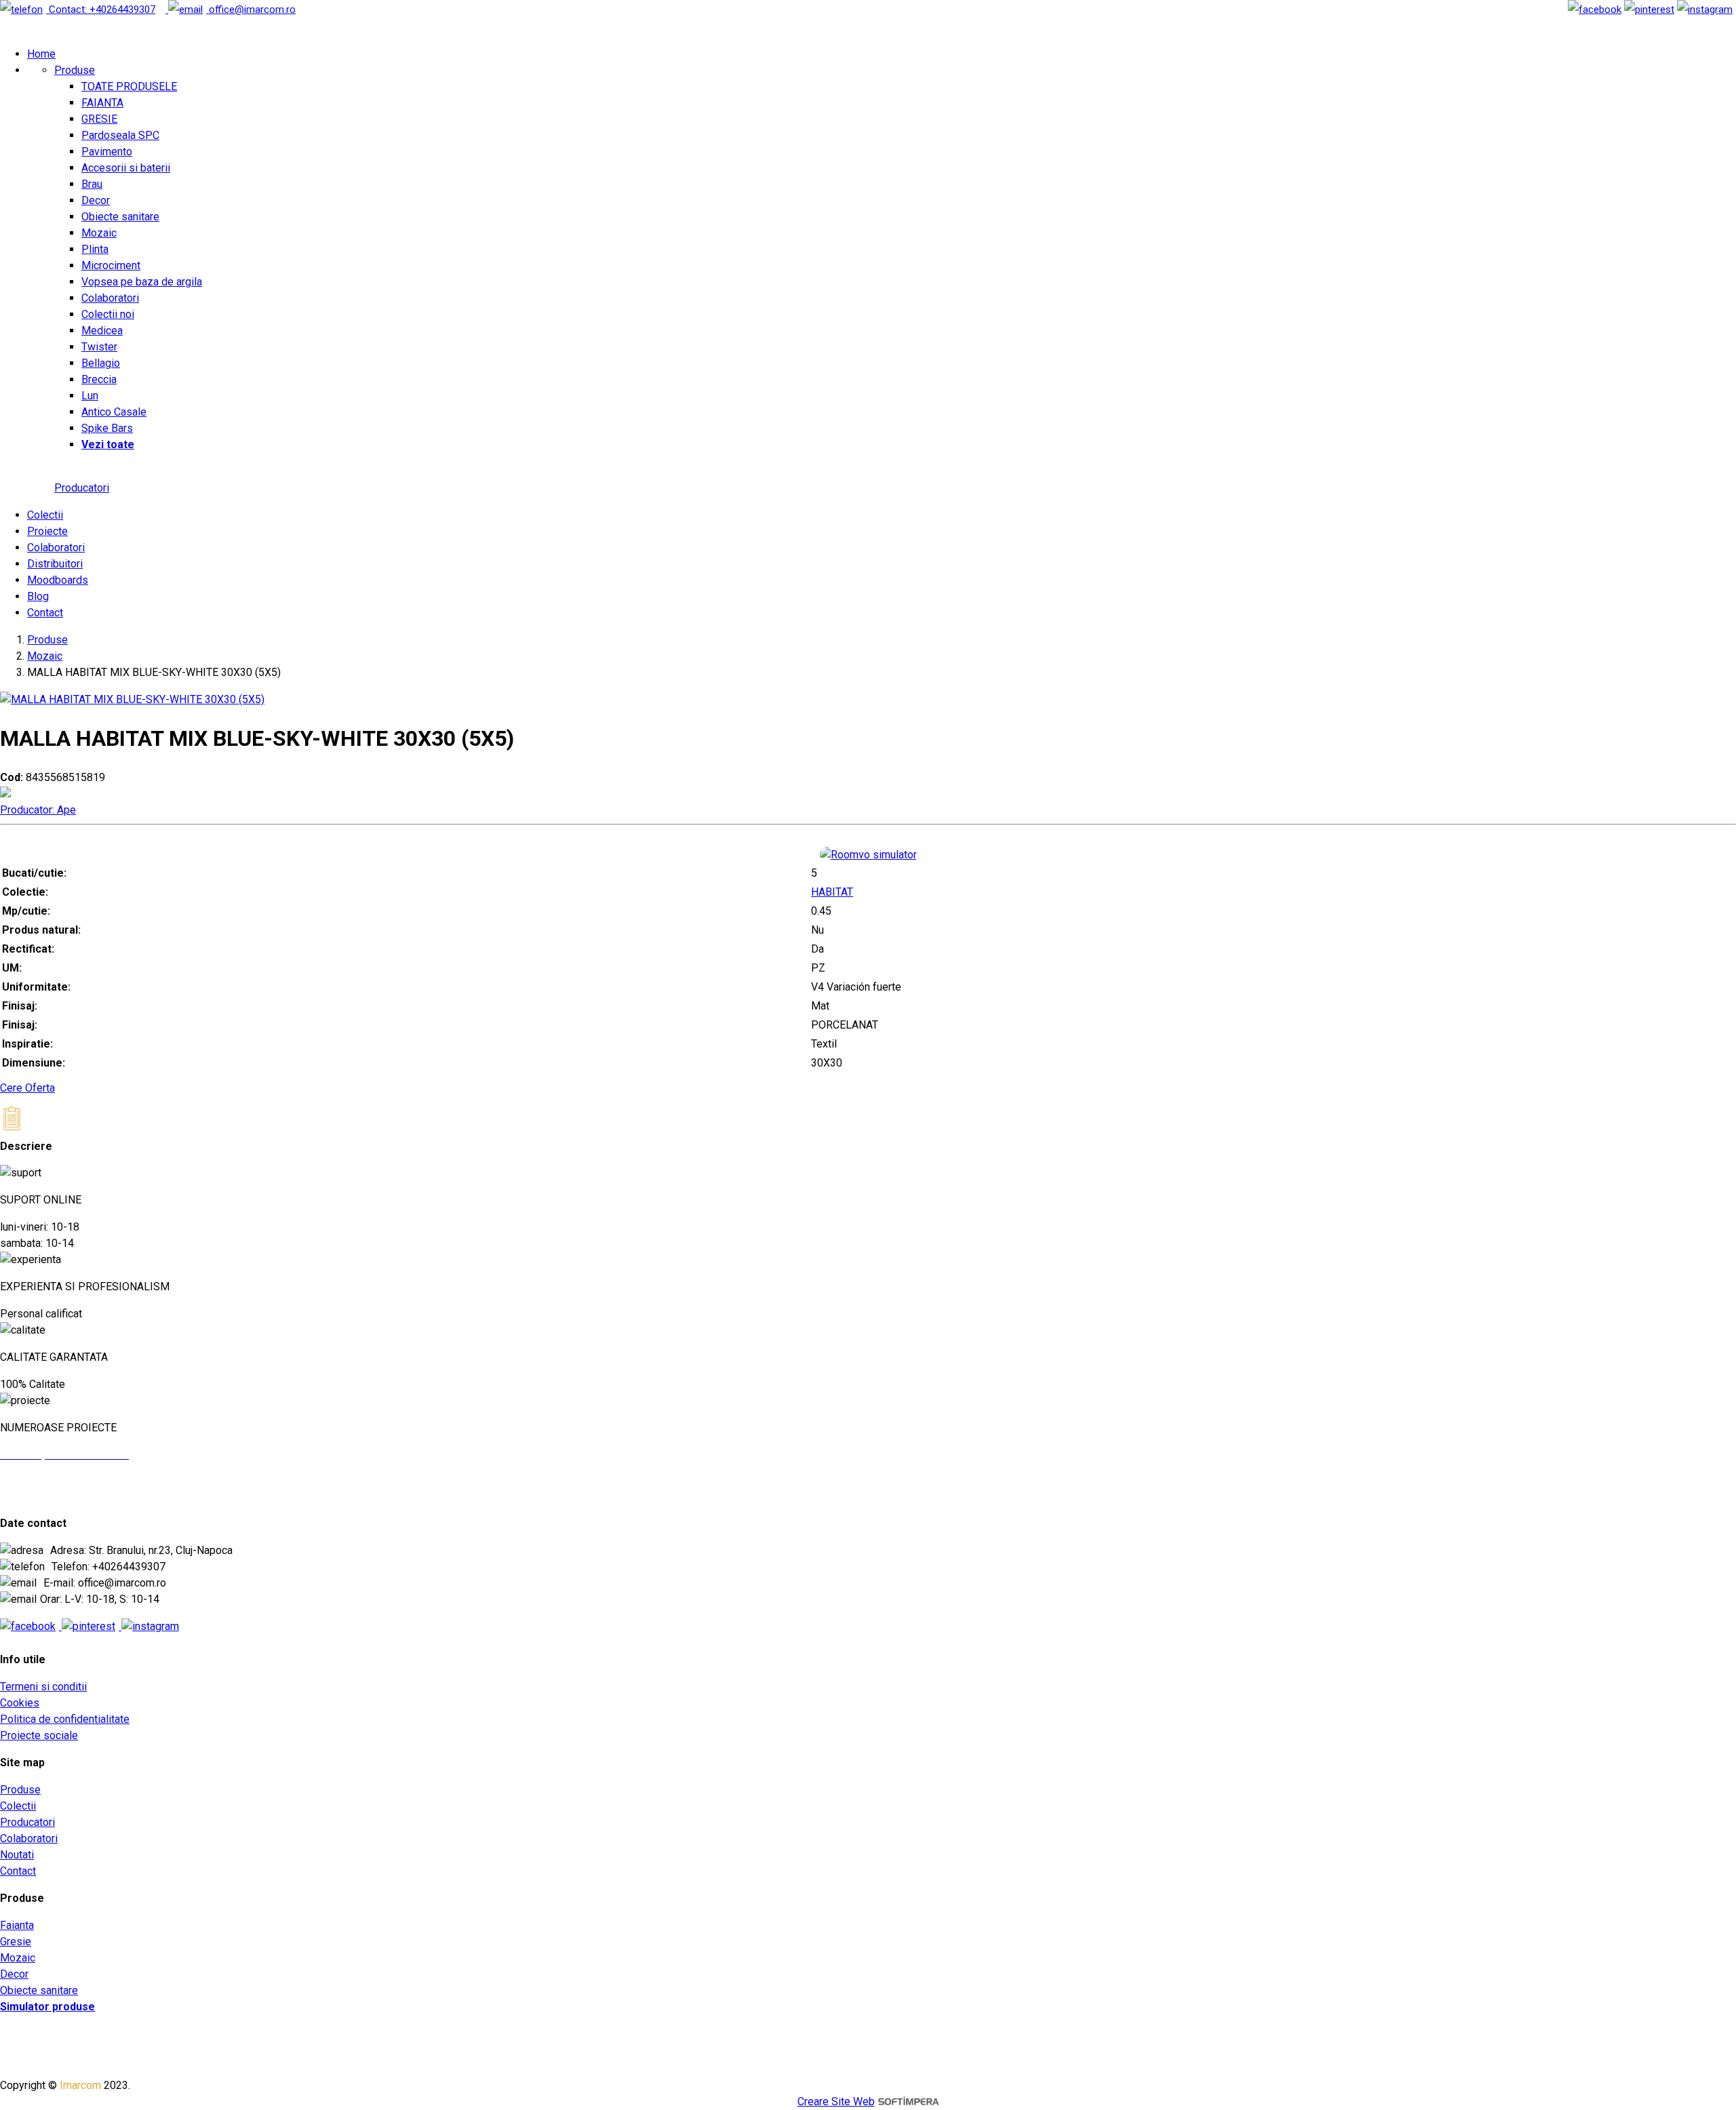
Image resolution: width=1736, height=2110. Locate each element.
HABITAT (832, 892)
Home (41, 54)
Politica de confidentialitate (65, 1719)
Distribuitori (55, 564)
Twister (99, 347)
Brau (92, 184)
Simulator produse (47, 2007)
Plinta (95, 249)
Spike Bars (107, 428)
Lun (90, 396)
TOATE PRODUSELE (129, 86)
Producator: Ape (38, 810)
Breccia (99, 379)
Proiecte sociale (39, 1735)
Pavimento (107, 152)
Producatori (82, 488)
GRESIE (99, 119)
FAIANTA (102, 103)
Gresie (16, 1942)
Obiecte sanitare (120, 217)
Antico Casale (114, 412)
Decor (96, 200)
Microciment (111, 265)
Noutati (17, 1855)
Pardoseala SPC (120, 135)
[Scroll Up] (27, 1172)
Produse (75, 70)
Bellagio (101, 363)
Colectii (45, 515)
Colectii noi (108, 314)
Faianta (17, 1925)
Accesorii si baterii (126, 168)
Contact (45, 613)
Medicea (102, 331)
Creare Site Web (836, 2102)
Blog (38, 596)
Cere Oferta (27, 1088)
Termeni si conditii (43, 1687)
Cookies (20, 1703)
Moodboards (58, 580)
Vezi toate (108, 444)
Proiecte (47, 531)
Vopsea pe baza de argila (142, 282)
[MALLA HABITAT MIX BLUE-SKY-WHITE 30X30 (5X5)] (132, 699)
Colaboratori (110, 298)
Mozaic (99, 233)
